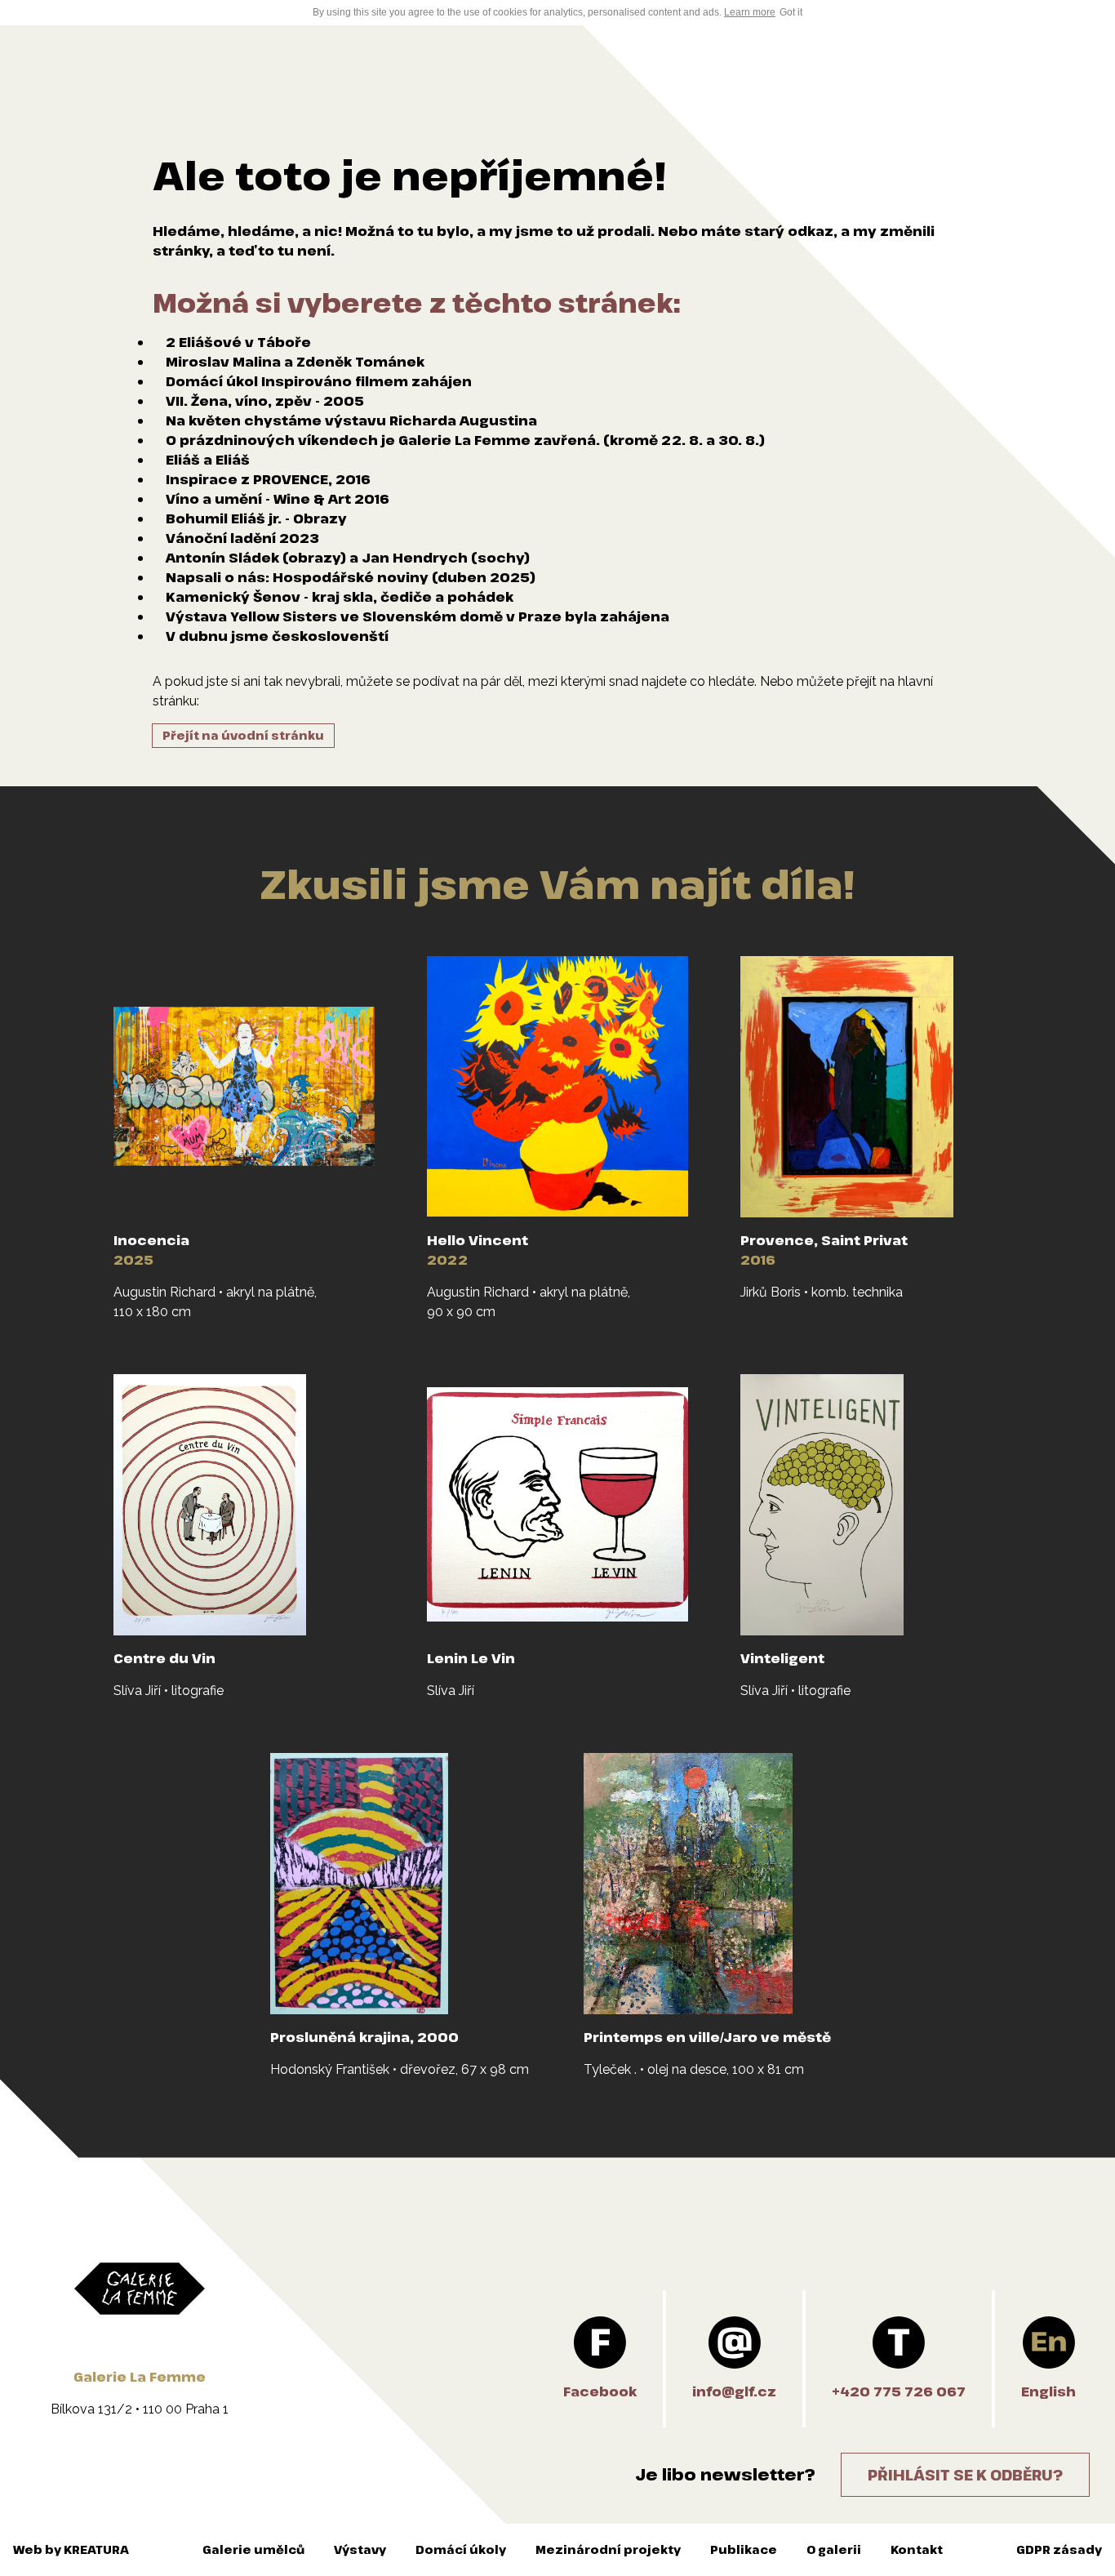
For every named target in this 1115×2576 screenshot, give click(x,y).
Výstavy (360, 2549)
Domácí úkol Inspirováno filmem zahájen (319, 381)
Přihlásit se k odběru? (965, 2475)
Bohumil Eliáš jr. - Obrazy (256, 518)
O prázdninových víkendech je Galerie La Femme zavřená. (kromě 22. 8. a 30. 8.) (465, 440)
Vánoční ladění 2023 (242, 538)
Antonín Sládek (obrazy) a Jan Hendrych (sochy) (348, 558)
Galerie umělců (253, 2549)
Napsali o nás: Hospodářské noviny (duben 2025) (351, 577)
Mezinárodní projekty (608, 2549)
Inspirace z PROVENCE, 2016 (268, 479)
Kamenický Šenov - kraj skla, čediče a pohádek (340, 597)
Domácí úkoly (461, 2549)
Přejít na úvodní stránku (243, 735)
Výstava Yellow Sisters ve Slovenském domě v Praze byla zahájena (418, 616)
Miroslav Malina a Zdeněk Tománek (295, 362)
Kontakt (917, 2549)
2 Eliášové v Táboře (238, 342)
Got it (791, 12)
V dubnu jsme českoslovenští (277, 636)
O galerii (834, 2549)
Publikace (744, 2549)
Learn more (750, 12)
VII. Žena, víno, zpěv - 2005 (265, 401)
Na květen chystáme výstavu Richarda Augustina (351, 420)
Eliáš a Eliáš (208, 460)
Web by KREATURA (71, 2549)
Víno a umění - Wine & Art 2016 (278, 499)
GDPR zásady (1059, 2549)
